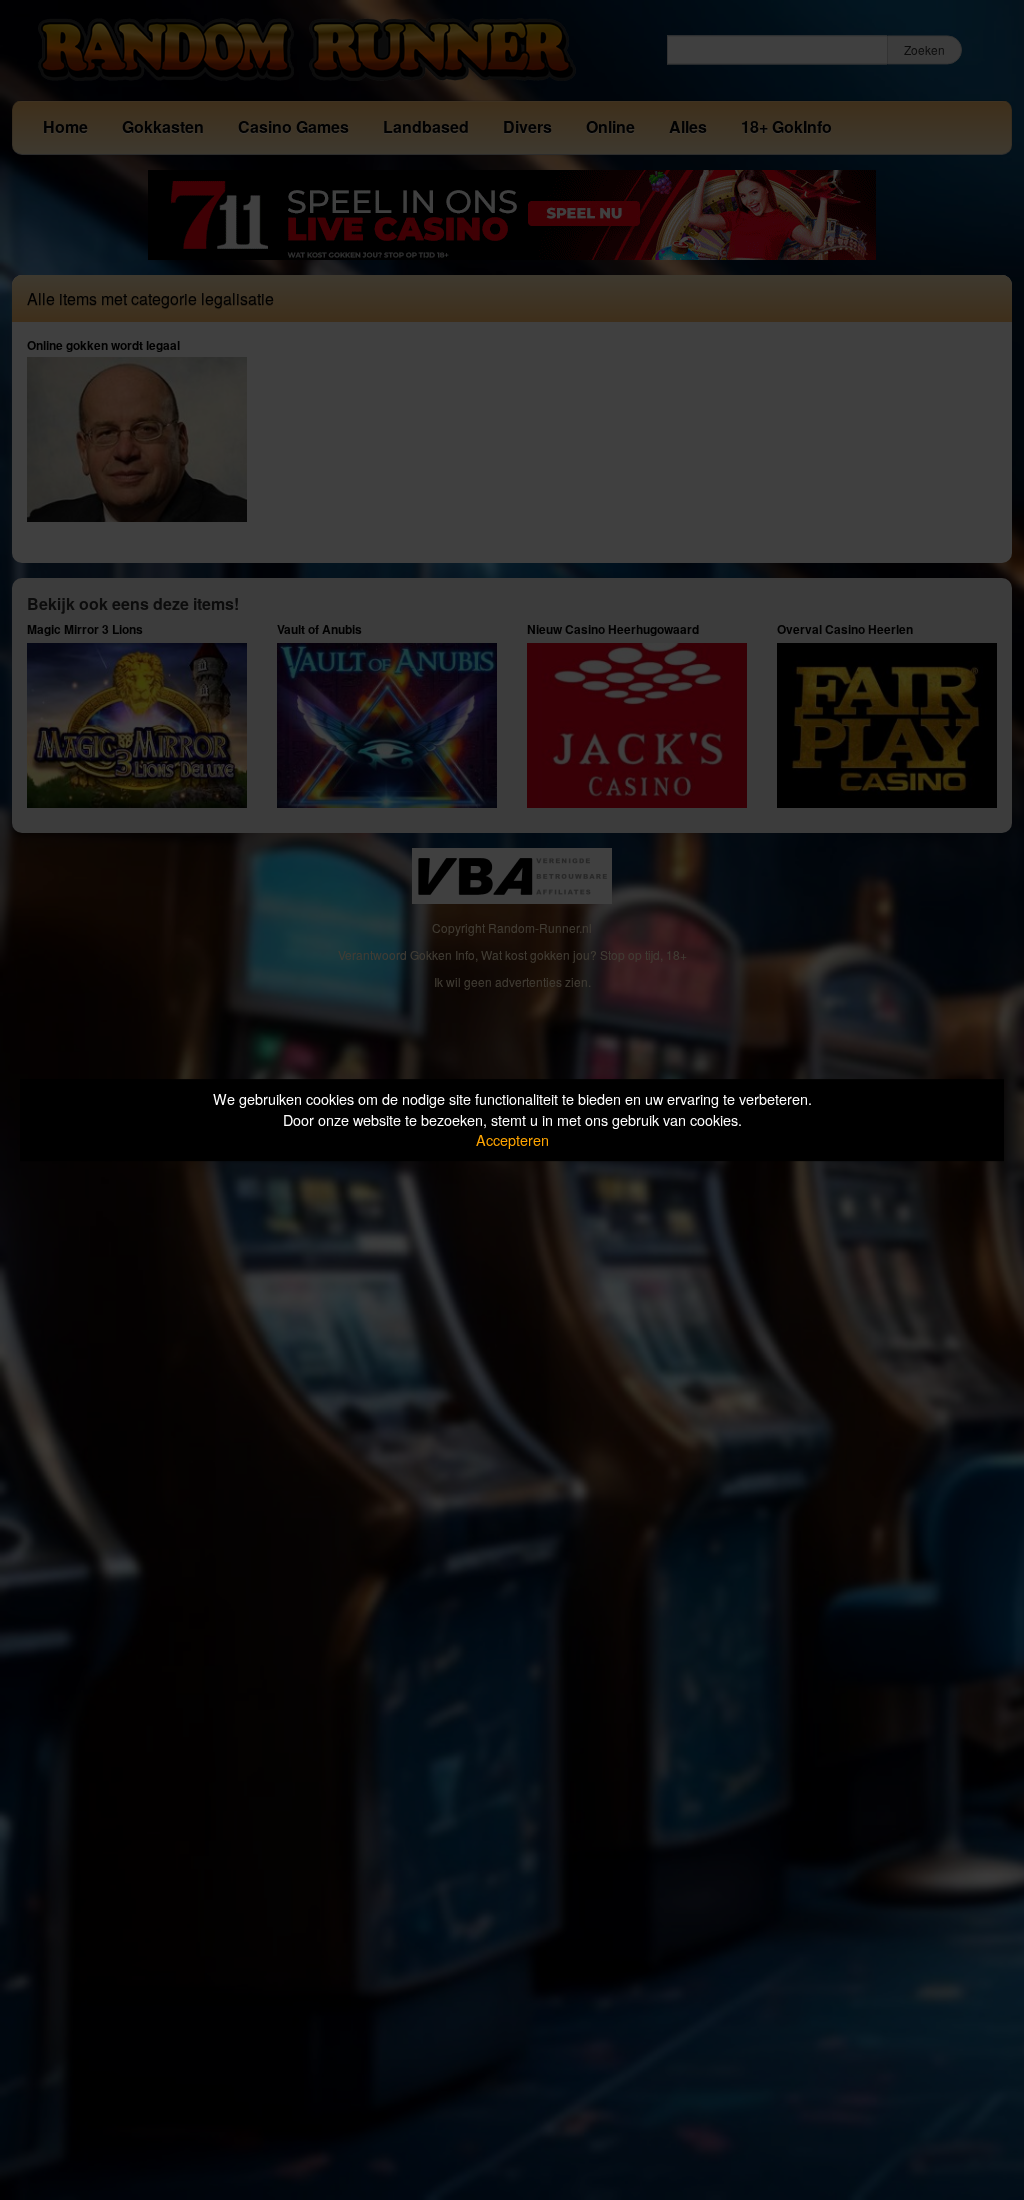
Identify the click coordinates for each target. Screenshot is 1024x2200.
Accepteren (512, 1139)
